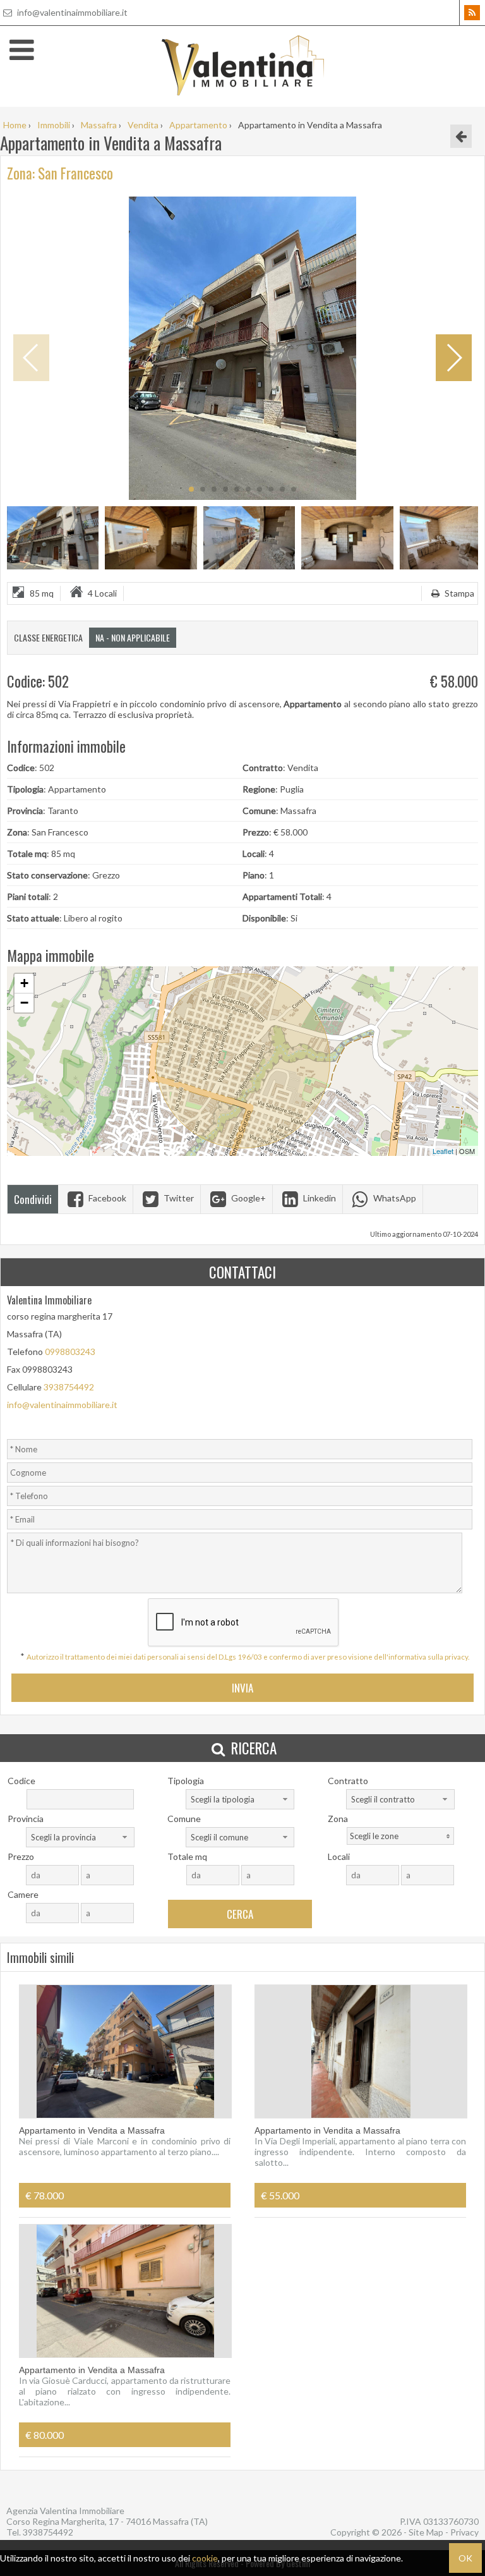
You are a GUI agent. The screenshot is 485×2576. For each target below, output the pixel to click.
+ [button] (24, 983)
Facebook (106, 1198)
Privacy (464, 2532)
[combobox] (240, 1799)
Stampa (458, 593)
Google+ (248, 1198)
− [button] (24, 1003)
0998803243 (70, 1352)
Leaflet (443, 1151)
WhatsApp (394, 1198)
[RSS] (472, 13)
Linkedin (319, 1198)
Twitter (178, 1198)
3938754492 (69, 1387)
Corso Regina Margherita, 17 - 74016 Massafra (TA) (107, 2521)
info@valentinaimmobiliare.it (71, 12)
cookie (205, 2558)
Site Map (426, 2532)
